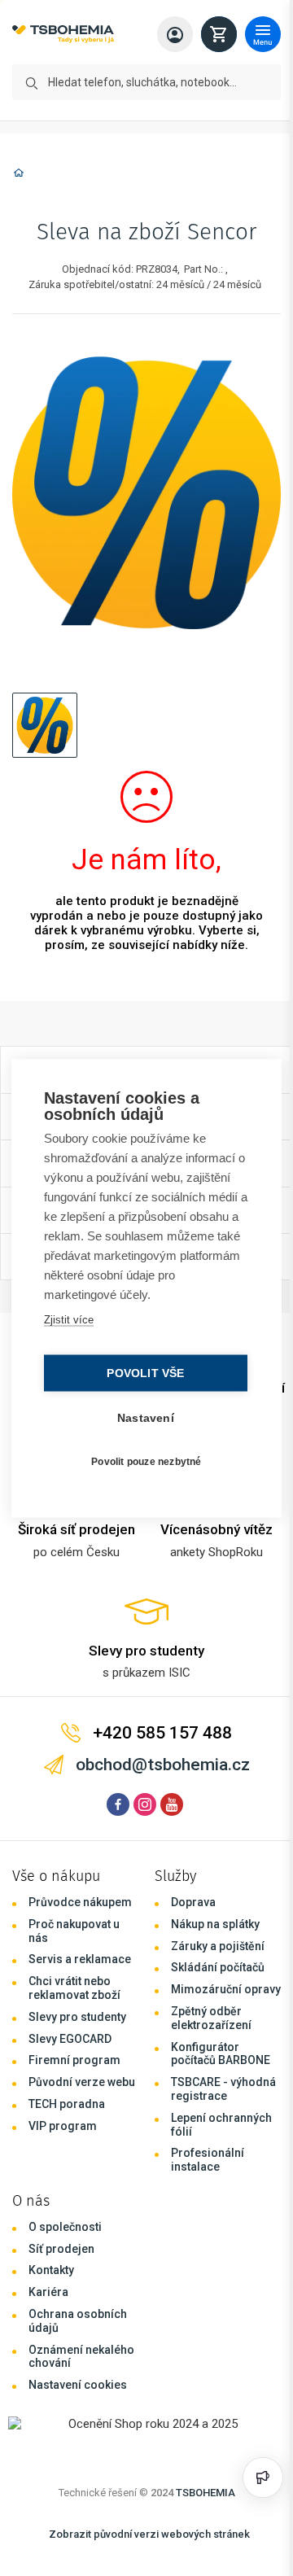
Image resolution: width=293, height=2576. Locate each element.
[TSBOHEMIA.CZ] (63, 35)
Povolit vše (141, 1373)
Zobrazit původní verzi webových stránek (149, 2534)
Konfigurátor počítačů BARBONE (221, 2054)
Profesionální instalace (208, 2160)
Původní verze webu (82, 2082)
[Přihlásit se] (175, 34)
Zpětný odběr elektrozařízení (211, 2018)
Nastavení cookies (78, 2385)
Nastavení (142, 1417)
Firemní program (74, 2060)
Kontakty (51, 2270)
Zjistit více (68, 1319)
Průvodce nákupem (80, 1902)
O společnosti (65, 2227)
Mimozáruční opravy (226, 1989)
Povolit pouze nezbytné (142, 1462)
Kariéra (48, 2292)
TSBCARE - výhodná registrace (223, 2089)
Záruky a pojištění (218, 1946)
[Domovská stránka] (19, 175)
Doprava (193, 1902)
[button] (45, 725)
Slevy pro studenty (77, 2017)
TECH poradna (67, 2104)
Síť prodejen (61, 2249)
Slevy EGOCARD (70, 2039)
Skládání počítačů (218, 1967)
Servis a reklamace (80, 1959)
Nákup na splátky (215, 1924)
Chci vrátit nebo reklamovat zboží (74, 1988)
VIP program (63, 2126)
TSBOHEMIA (206, 2493)
